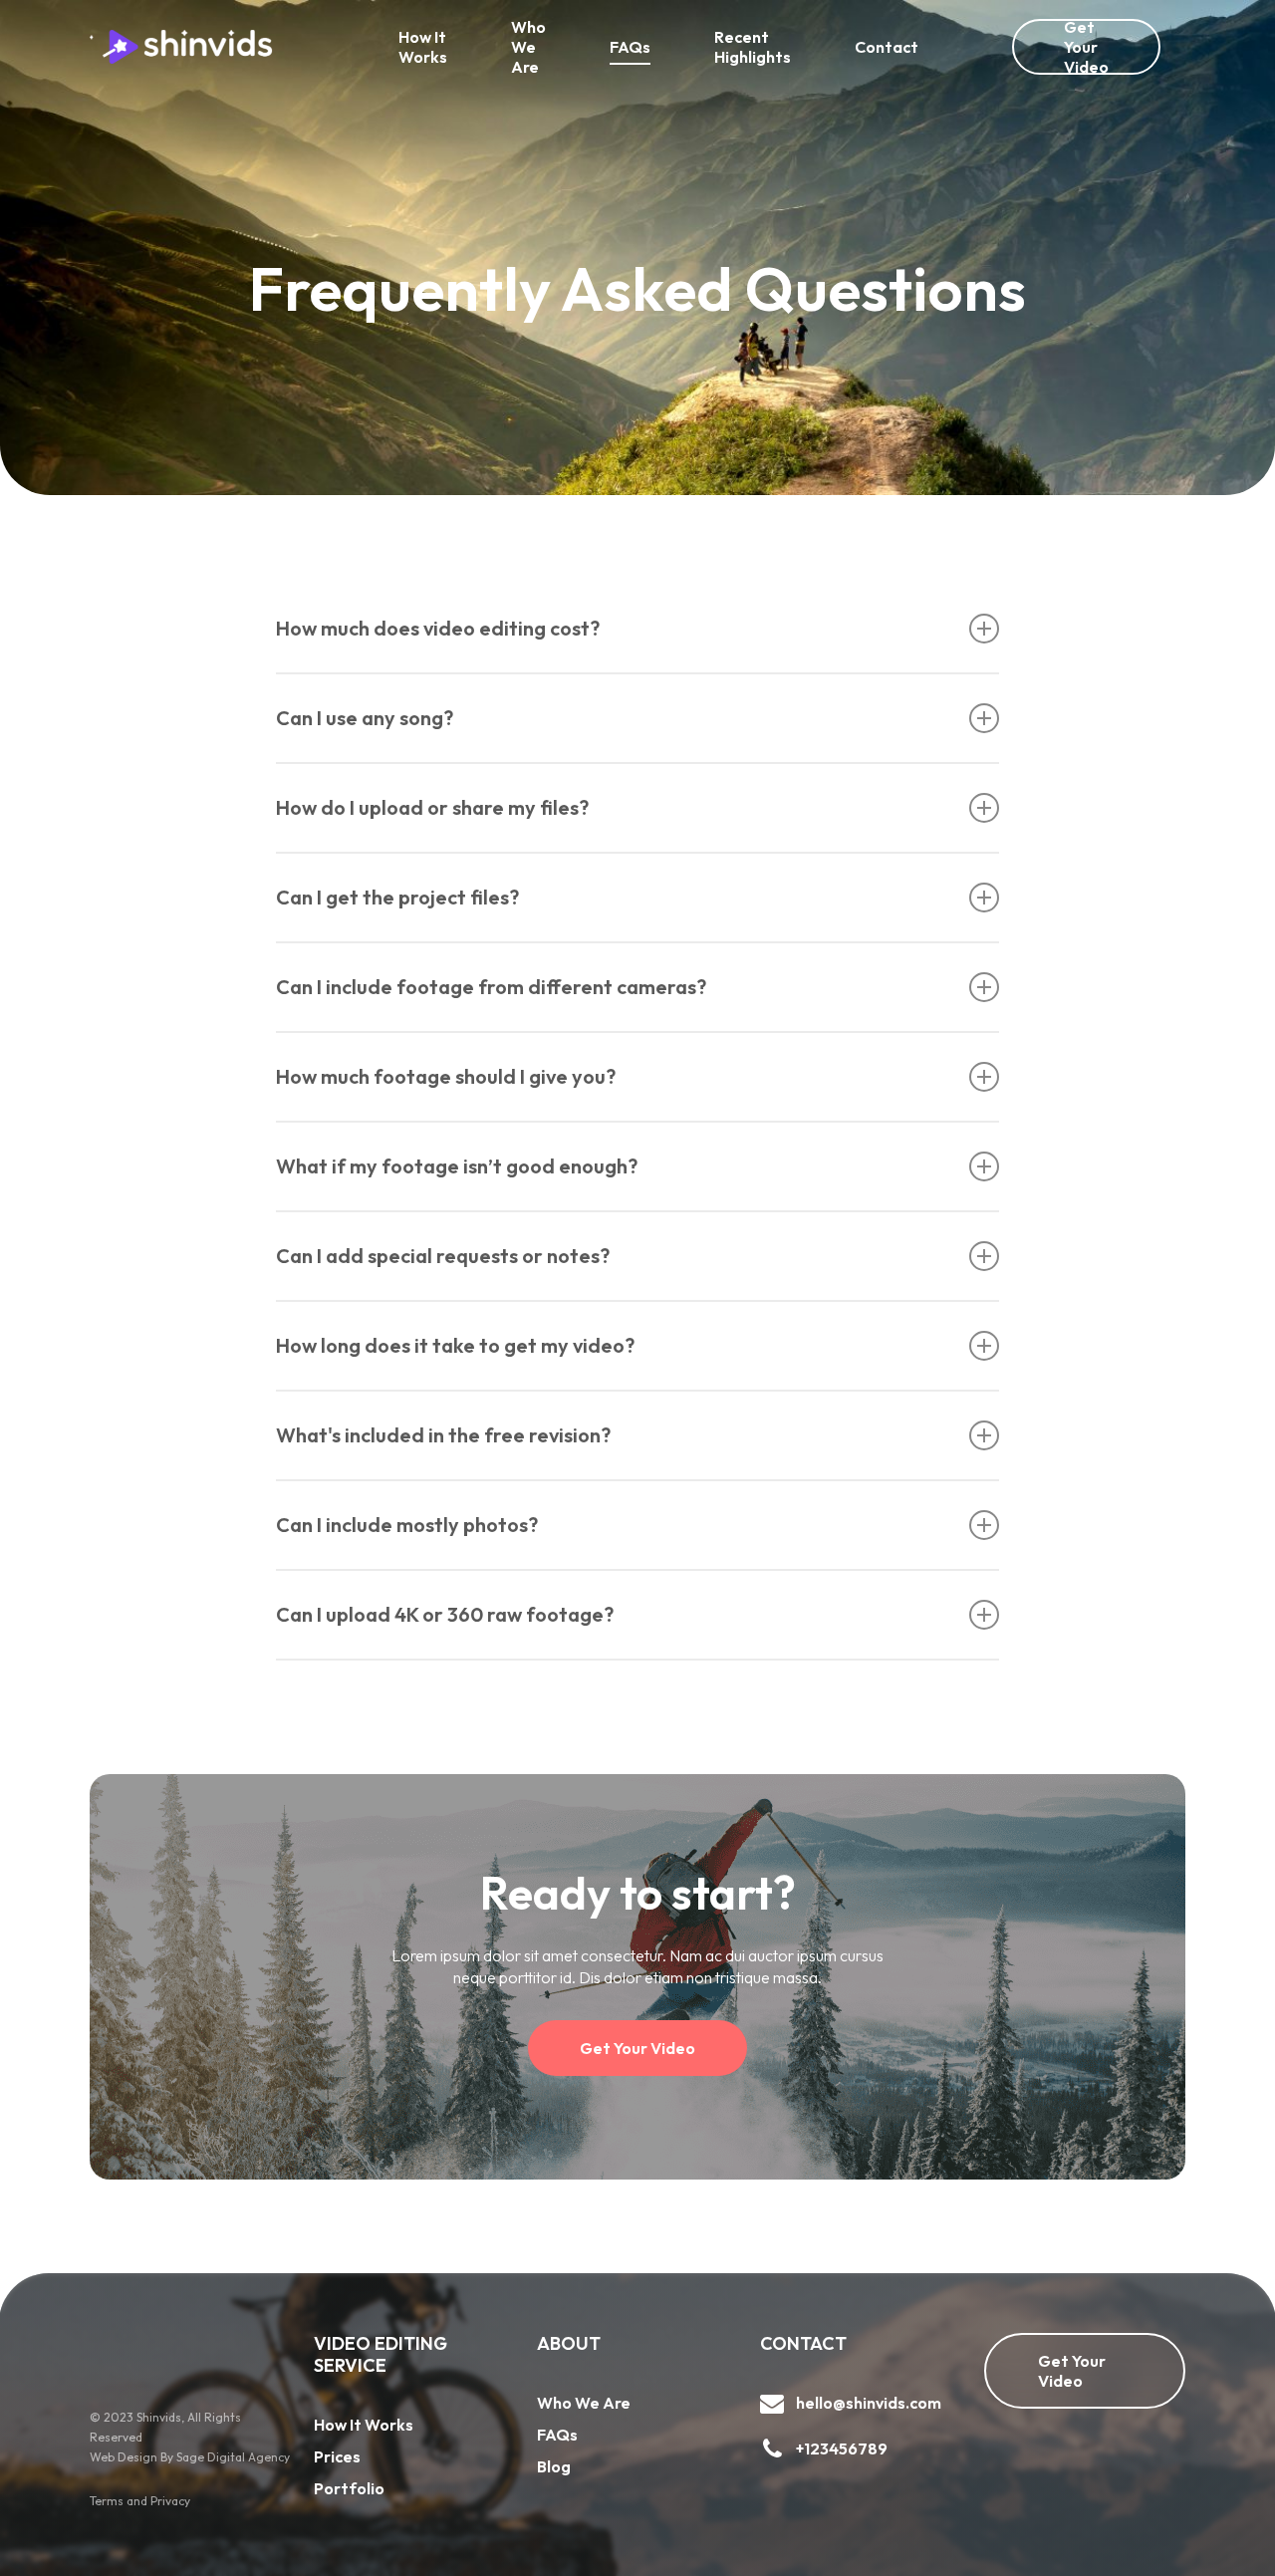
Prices (337, 2456)
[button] (637, 2048)
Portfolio (349, 2488)
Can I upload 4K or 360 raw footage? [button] (445, 1614)
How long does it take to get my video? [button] (455, 1345)
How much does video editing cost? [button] (438, 628)
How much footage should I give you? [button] (446, 1076)
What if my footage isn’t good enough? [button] (457, 1166)
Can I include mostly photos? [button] (407, 1525)
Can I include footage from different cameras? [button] (491, 987)
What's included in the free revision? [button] (443, 1435)
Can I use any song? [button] (365, 718)
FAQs (557, 2435)
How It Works (364, 2425)
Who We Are (584, 2403)
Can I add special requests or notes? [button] (443, 1256)
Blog (554, 2466)
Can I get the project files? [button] (397, 897)
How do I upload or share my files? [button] (432, 807)
